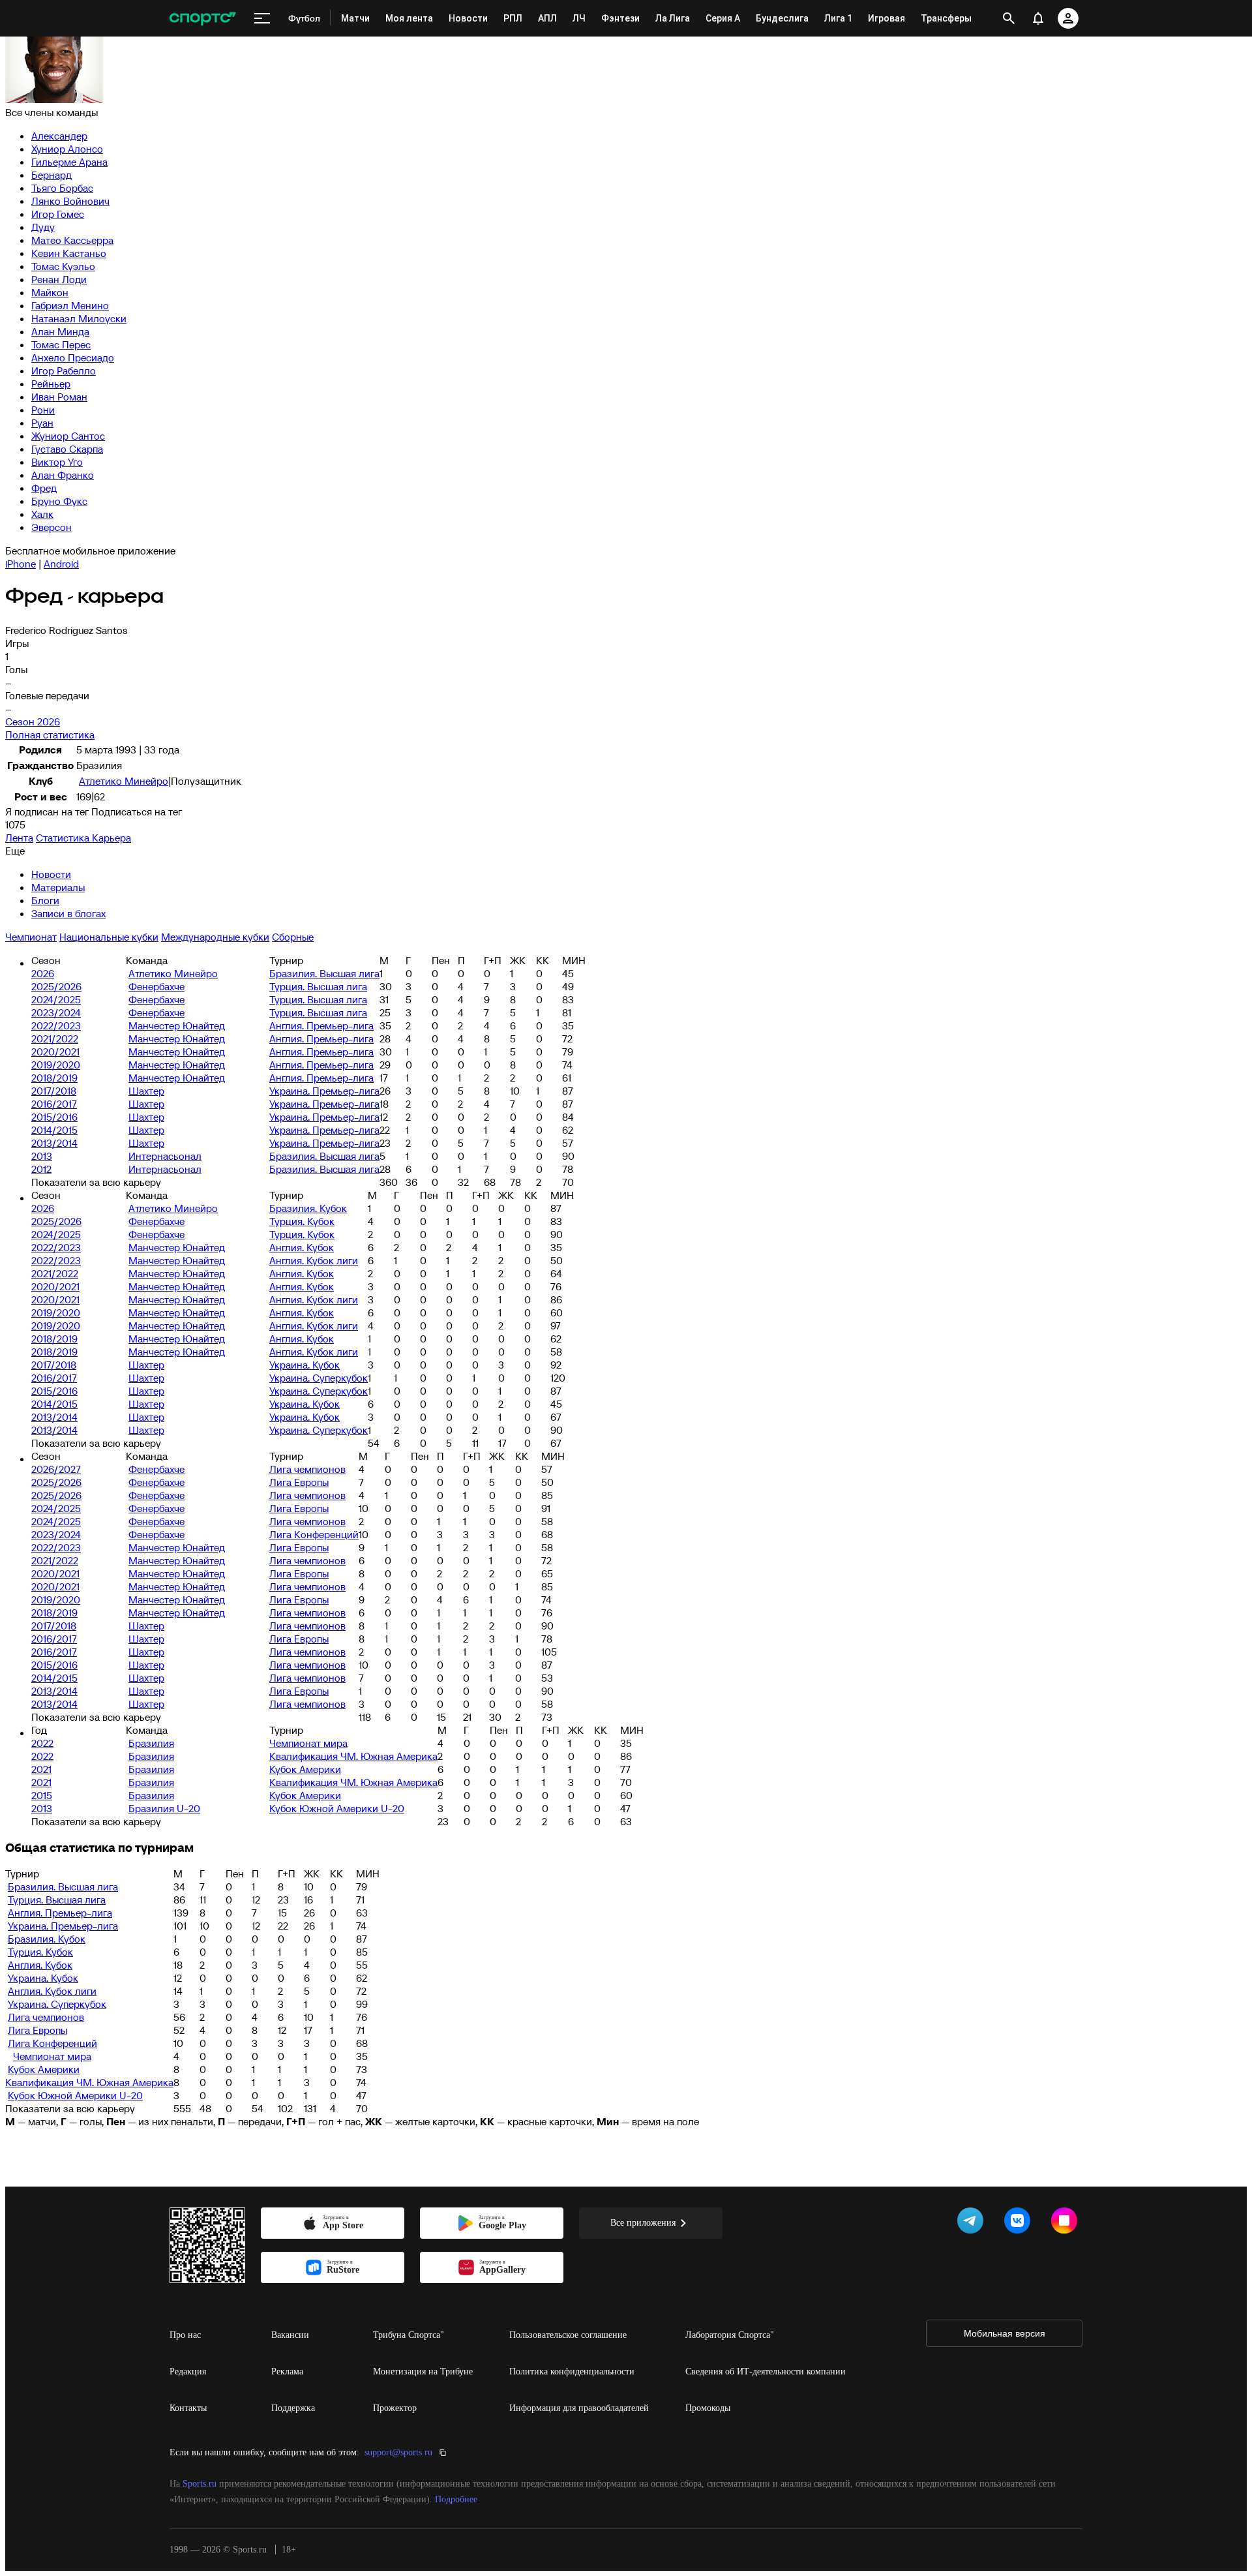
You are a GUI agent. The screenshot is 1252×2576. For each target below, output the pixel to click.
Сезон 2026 (33, 721)
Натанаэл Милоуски (79, 318)
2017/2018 (54, 1091)
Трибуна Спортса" (409, 2335)
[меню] (262, 18)
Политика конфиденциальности (572, 2371)
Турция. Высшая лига (318, 986)
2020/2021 (55, 1052)
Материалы (58, 887)
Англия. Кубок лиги (314, 1260)
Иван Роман (59, 397)
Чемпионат (31, 937)
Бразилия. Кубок (308, 1208)
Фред (44, 488)
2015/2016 (54, 1117)
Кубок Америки (305, 1769)
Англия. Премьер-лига (321, 1025)
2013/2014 (54, 1143)
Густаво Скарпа (67, 449)
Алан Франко (63, 475)
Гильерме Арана (69, 162)
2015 (42, 1795)
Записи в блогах (68, 913)
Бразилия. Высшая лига (324, 973)
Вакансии (290, 2335)
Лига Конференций (314, 1534)
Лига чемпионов (307, 1469)
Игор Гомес (58, 214)
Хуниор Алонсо (67, 149)
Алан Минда (60, 331)
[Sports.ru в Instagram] (1067, 2223)
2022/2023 (56, 1025)
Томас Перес (61, 344)
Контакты (188, 2408)
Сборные (293, 937)
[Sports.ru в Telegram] (973, 2223)
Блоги (45, 900)
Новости (51, 874)
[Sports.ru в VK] (1020, 2223)
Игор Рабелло (64, 371)
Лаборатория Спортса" (730, 2335)
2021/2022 (55, 1038)
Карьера (112, 838)
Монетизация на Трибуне (423, 2371)
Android (61, 564)
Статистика (64, 838)
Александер (59, 136)
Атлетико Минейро (124, 781)
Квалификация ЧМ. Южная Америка (353, 1756)
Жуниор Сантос (68, 436)
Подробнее (456, 2499)
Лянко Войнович (70, 201)
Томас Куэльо (63, 266)
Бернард (52, 175)
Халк (42, 514)
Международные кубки (215, 937)
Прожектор (395, 2408)
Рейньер (51, 384)
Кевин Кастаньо (69, 253)
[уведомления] (1038, 18)
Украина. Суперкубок (319, 1378)
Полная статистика (50, 735)
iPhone (21, 564)
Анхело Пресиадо (73, 357)
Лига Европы (299, 1482)
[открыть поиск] (1009, 18)
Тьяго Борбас (62, 188)
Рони (43, 410)
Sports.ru (200, 2484)
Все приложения (643, 2223)
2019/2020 (56, 1065)
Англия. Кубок (302, 1247)
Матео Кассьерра (72, 240)
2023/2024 (56, 1012)
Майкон (50, 292)
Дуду (43, 227)
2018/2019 (54, 1078)
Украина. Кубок (305, 1365)
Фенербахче (156, 986)
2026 (43, 973)
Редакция (188, 2371)
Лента (19, 838)
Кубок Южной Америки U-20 (337, 1808)
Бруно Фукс (59, 501)
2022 (42, 1743)
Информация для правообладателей (579, 2408)
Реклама (287, 2371)
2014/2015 (54, 1130)
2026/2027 (56, 1469)
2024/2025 (56, 999)
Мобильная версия (1005, 2333)
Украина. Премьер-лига (324, 1091)
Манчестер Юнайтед (177, 1025)
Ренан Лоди (59, 279)
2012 (41, 1169)
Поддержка (293, 2408)
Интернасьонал (165, 1156)
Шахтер (146, 1091)
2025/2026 (56, 986)
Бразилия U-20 (164, 1808)
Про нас (185, 2335)
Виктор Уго (57, 462)
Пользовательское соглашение (568, 2335)
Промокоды (708, 2408)
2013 (42, 1156)
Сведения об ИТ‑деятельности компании (766, 2371)
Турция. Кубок (302, 1221)
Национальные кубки (109, 937)
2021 (41, 1769)
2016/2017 (54, 1104)
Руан (42, 423)
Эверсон (52, 527)
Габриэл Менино (70, 305)
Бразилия (151, 1743)
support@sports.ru (398, 2452)
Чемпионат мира (308, 1743)
